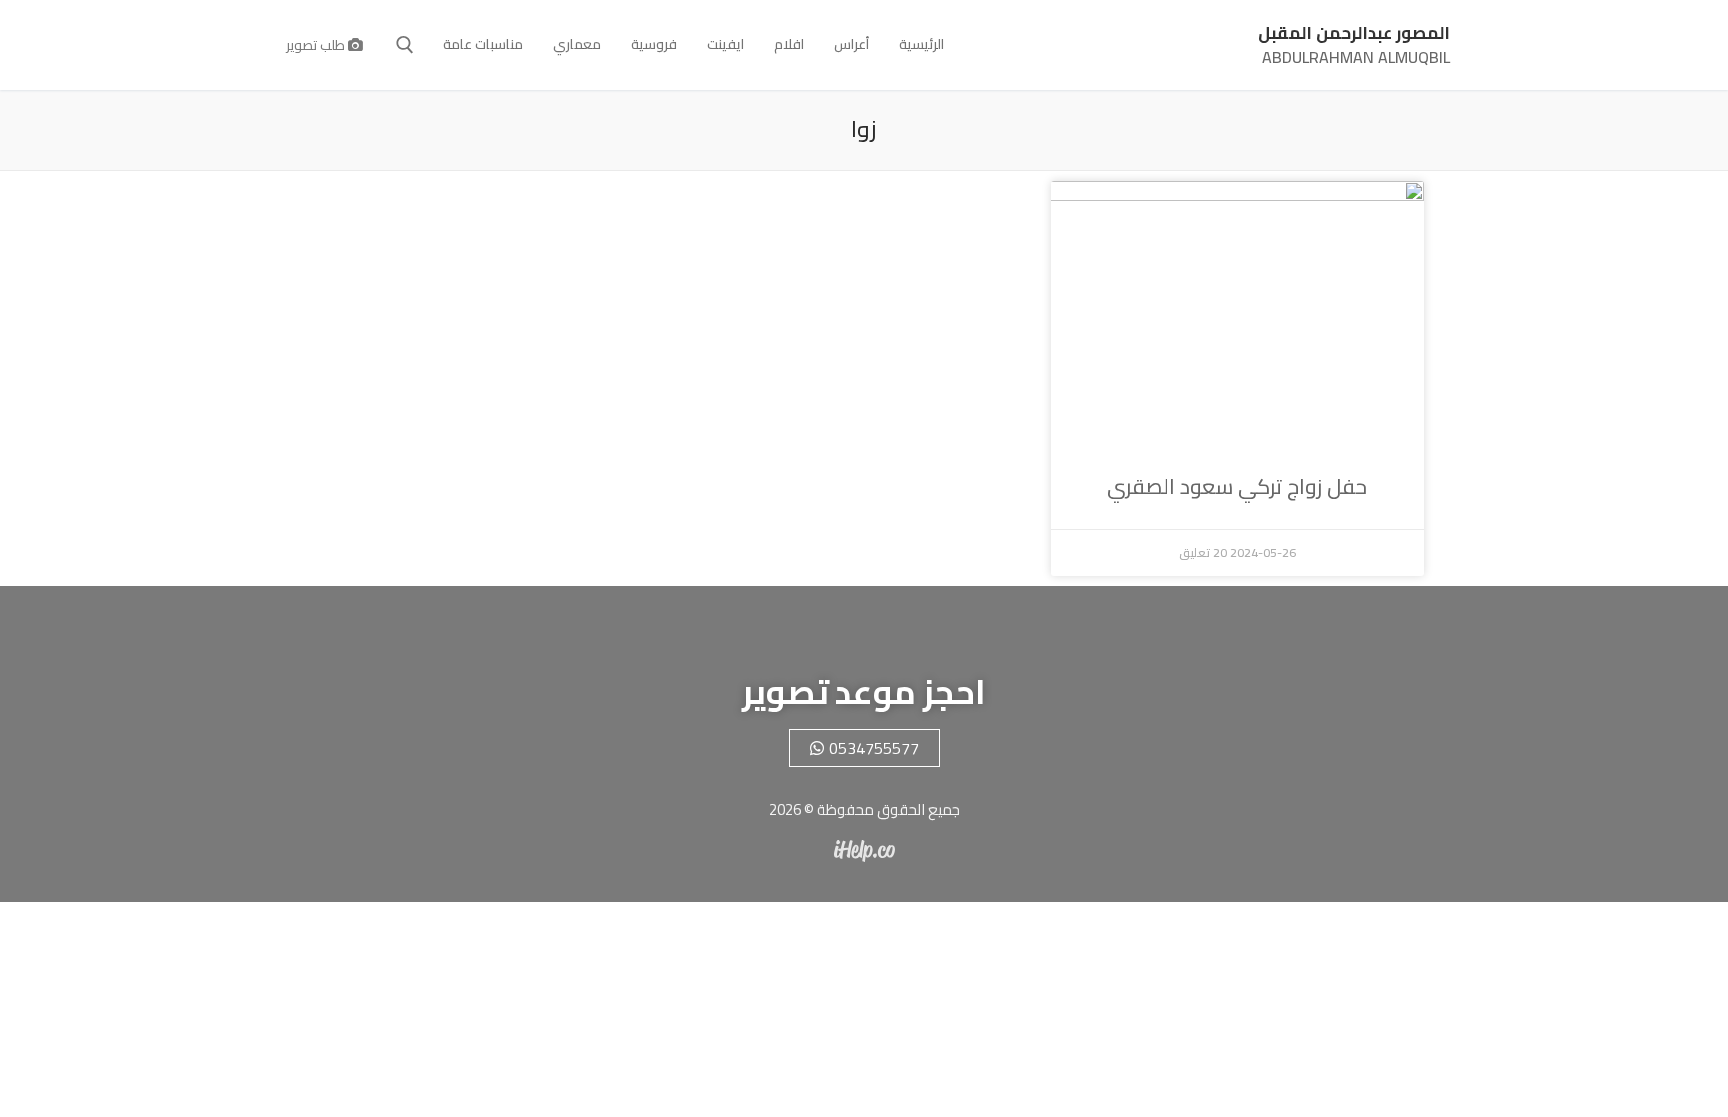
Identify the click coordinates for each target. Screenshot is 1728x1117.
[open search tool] (405, 45)
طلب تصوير (317, 45)
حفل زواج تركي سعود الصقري (1237, 486)
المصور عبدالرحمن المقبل (1354, 33)
